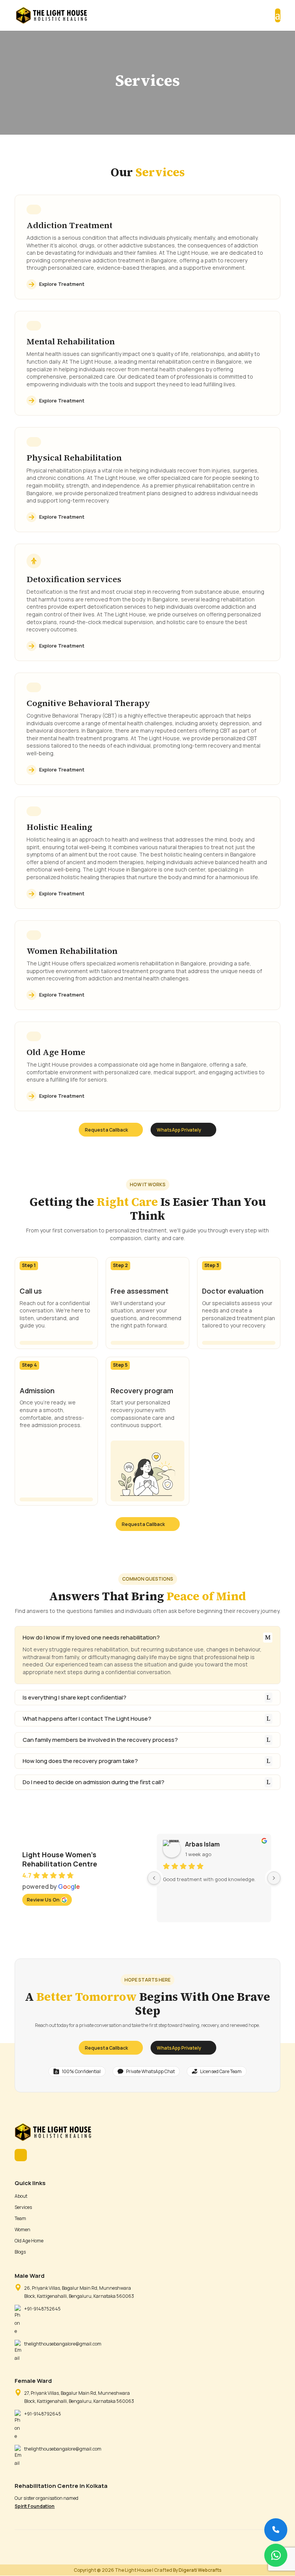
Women (22, 2230)
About (21, 2196)
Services (23, 2207)
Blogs (20, 2252)
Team (20, 2218)
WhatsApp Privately (179, 1130)
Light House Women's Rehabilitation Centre (60, 1859)
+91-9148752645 (42, 2309)
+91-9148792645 (43, 2414)
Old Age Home (29, 2241)
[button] (276, 2555)
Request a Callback (106, 1130)
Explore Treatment (62, 284)
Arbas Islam (202, 1844)
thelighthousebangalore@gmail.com (63, 2344)
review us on (43, 1900)
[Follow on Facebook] (21, 2155)
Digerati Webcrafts (200, 2570)
